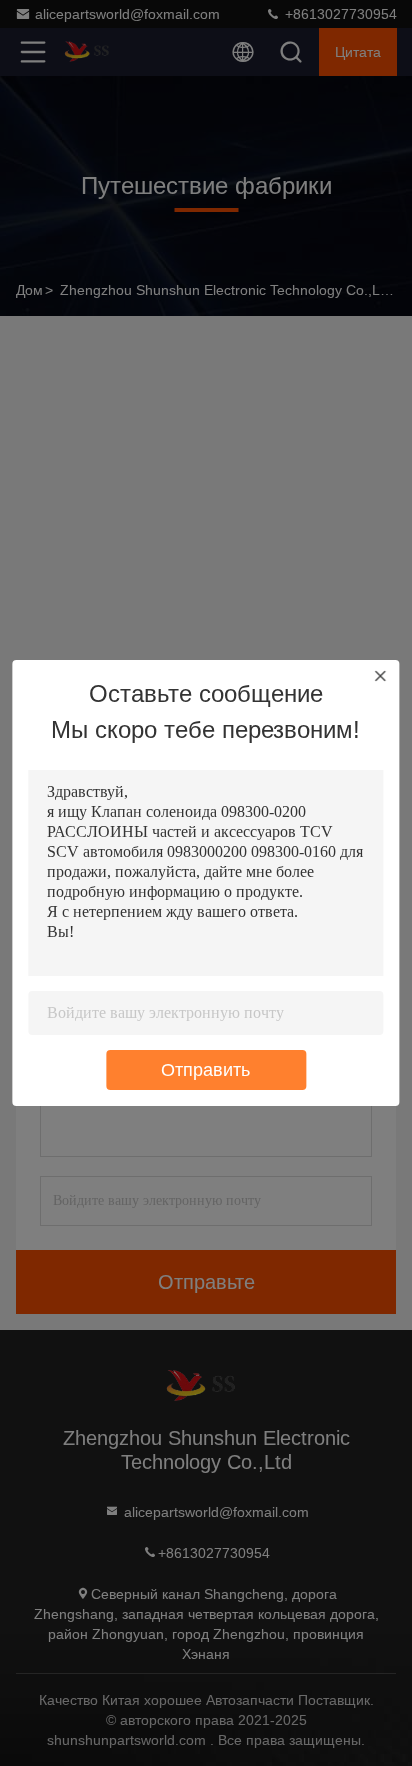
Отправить (205, 1070)
